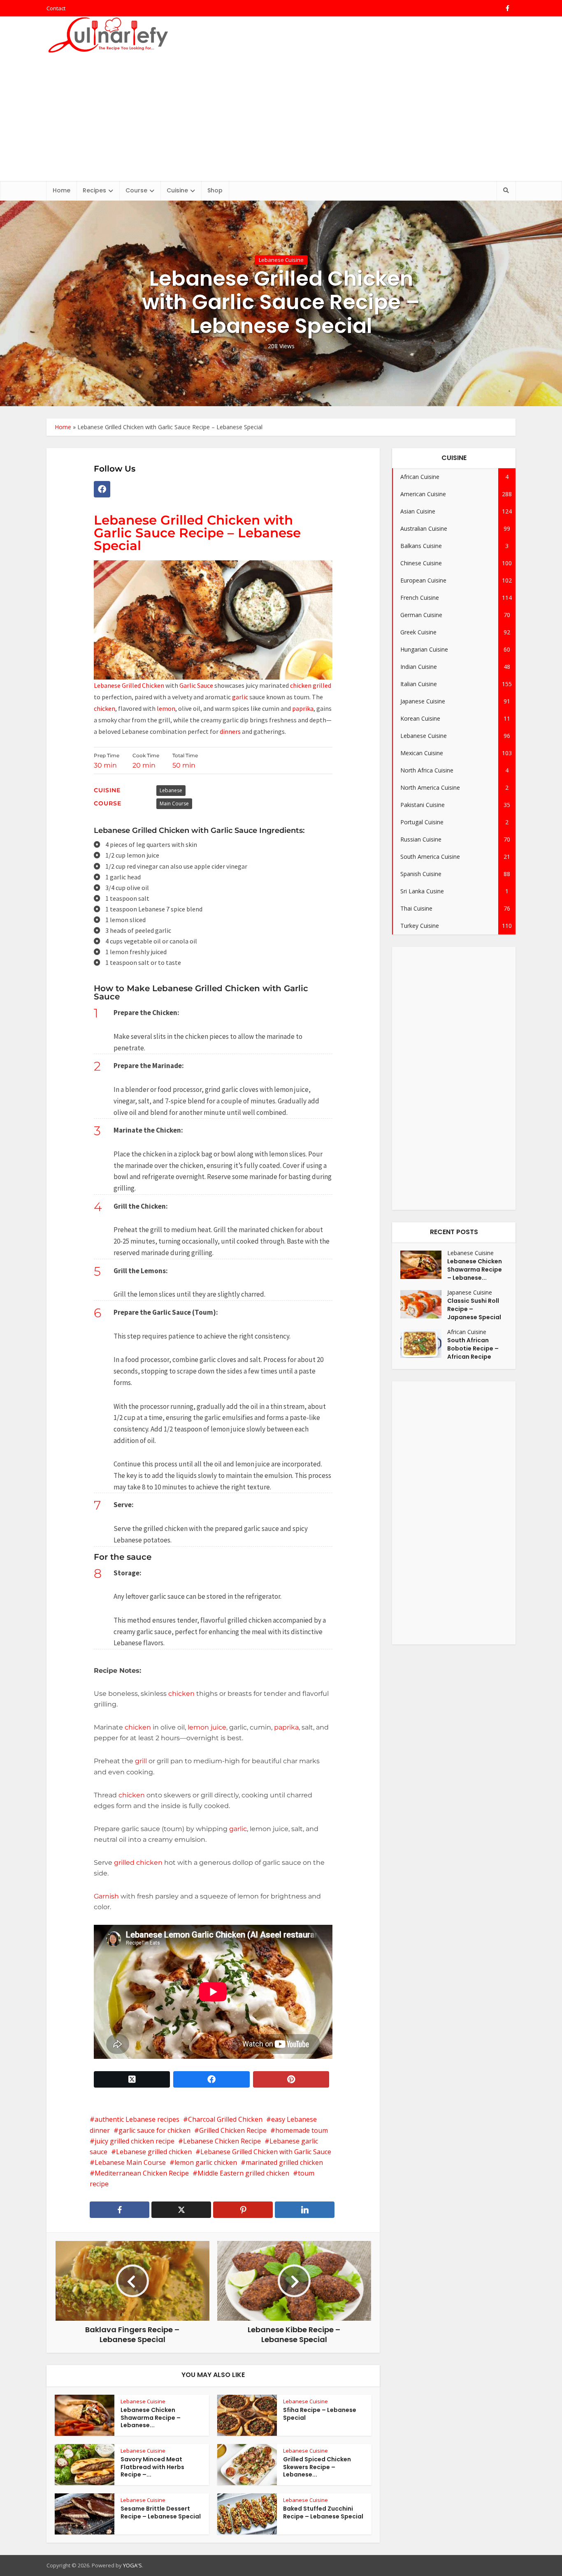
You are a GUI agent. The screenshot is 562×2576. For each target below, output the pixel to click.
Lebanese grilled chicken (154, 2152)
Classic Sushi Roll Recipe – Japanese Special (474, 1309)
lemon (166, 708)
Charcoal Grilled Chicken (225, 2119)
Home (62, 190)
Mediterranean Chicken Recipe (142, 2173)
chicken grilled (311, 685)
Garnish (106, 1896)
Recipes (94, 190)
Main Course (174, 804)
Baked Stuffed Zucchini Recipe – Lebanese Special (323, 2512)
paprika (303, 708)
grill (141, 1761)
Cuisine (177, 190)
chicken (105, 708)
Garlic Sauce (196, 685)
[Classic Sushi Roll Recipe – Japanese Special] (424, 1304)
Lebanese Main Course (130, 2162)
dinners (230, 731)
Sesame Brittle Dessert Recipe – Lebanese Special (161, 2512)
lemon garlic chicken (206, 2162)
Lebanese (171, 790)
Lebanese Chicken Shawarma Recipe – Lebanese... (151, 2418)
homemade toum (302, 2130)
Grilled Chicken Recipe (233, 2130)
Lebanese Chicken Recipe (222, 2141)
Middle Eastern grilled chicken (243, 2173)
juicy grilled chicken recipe (135, 2141)
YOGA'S (132, 2565)
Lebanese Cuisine (281, 260)
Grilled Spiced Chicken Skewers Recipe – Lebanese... (317, 2467)
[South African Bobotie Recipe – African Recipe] (424, 1344)
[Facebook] (102, 489)
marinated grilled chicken (284, 2162)
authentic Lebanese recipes (137, 2119)
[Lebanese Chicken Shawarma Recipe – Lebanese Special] (424, 1265)
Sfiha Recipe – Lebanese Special (320, 2414)
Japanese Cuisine (470, 1292)
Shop (215, 190)
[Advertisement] (281, 119)
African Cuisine (467, 1332)
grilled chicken (138, 1863)
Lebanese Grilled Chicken (129, 685)
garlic (240, 697)
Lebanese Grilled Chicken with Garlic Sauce (266, 2152)
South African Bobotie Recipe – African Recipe (473, 1348)
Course (136, 190)
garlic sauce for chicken (154, 2130)
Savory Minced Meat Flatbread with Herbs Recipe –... (152, 2467)
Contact (56, 8)
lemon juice (207, 1727)
